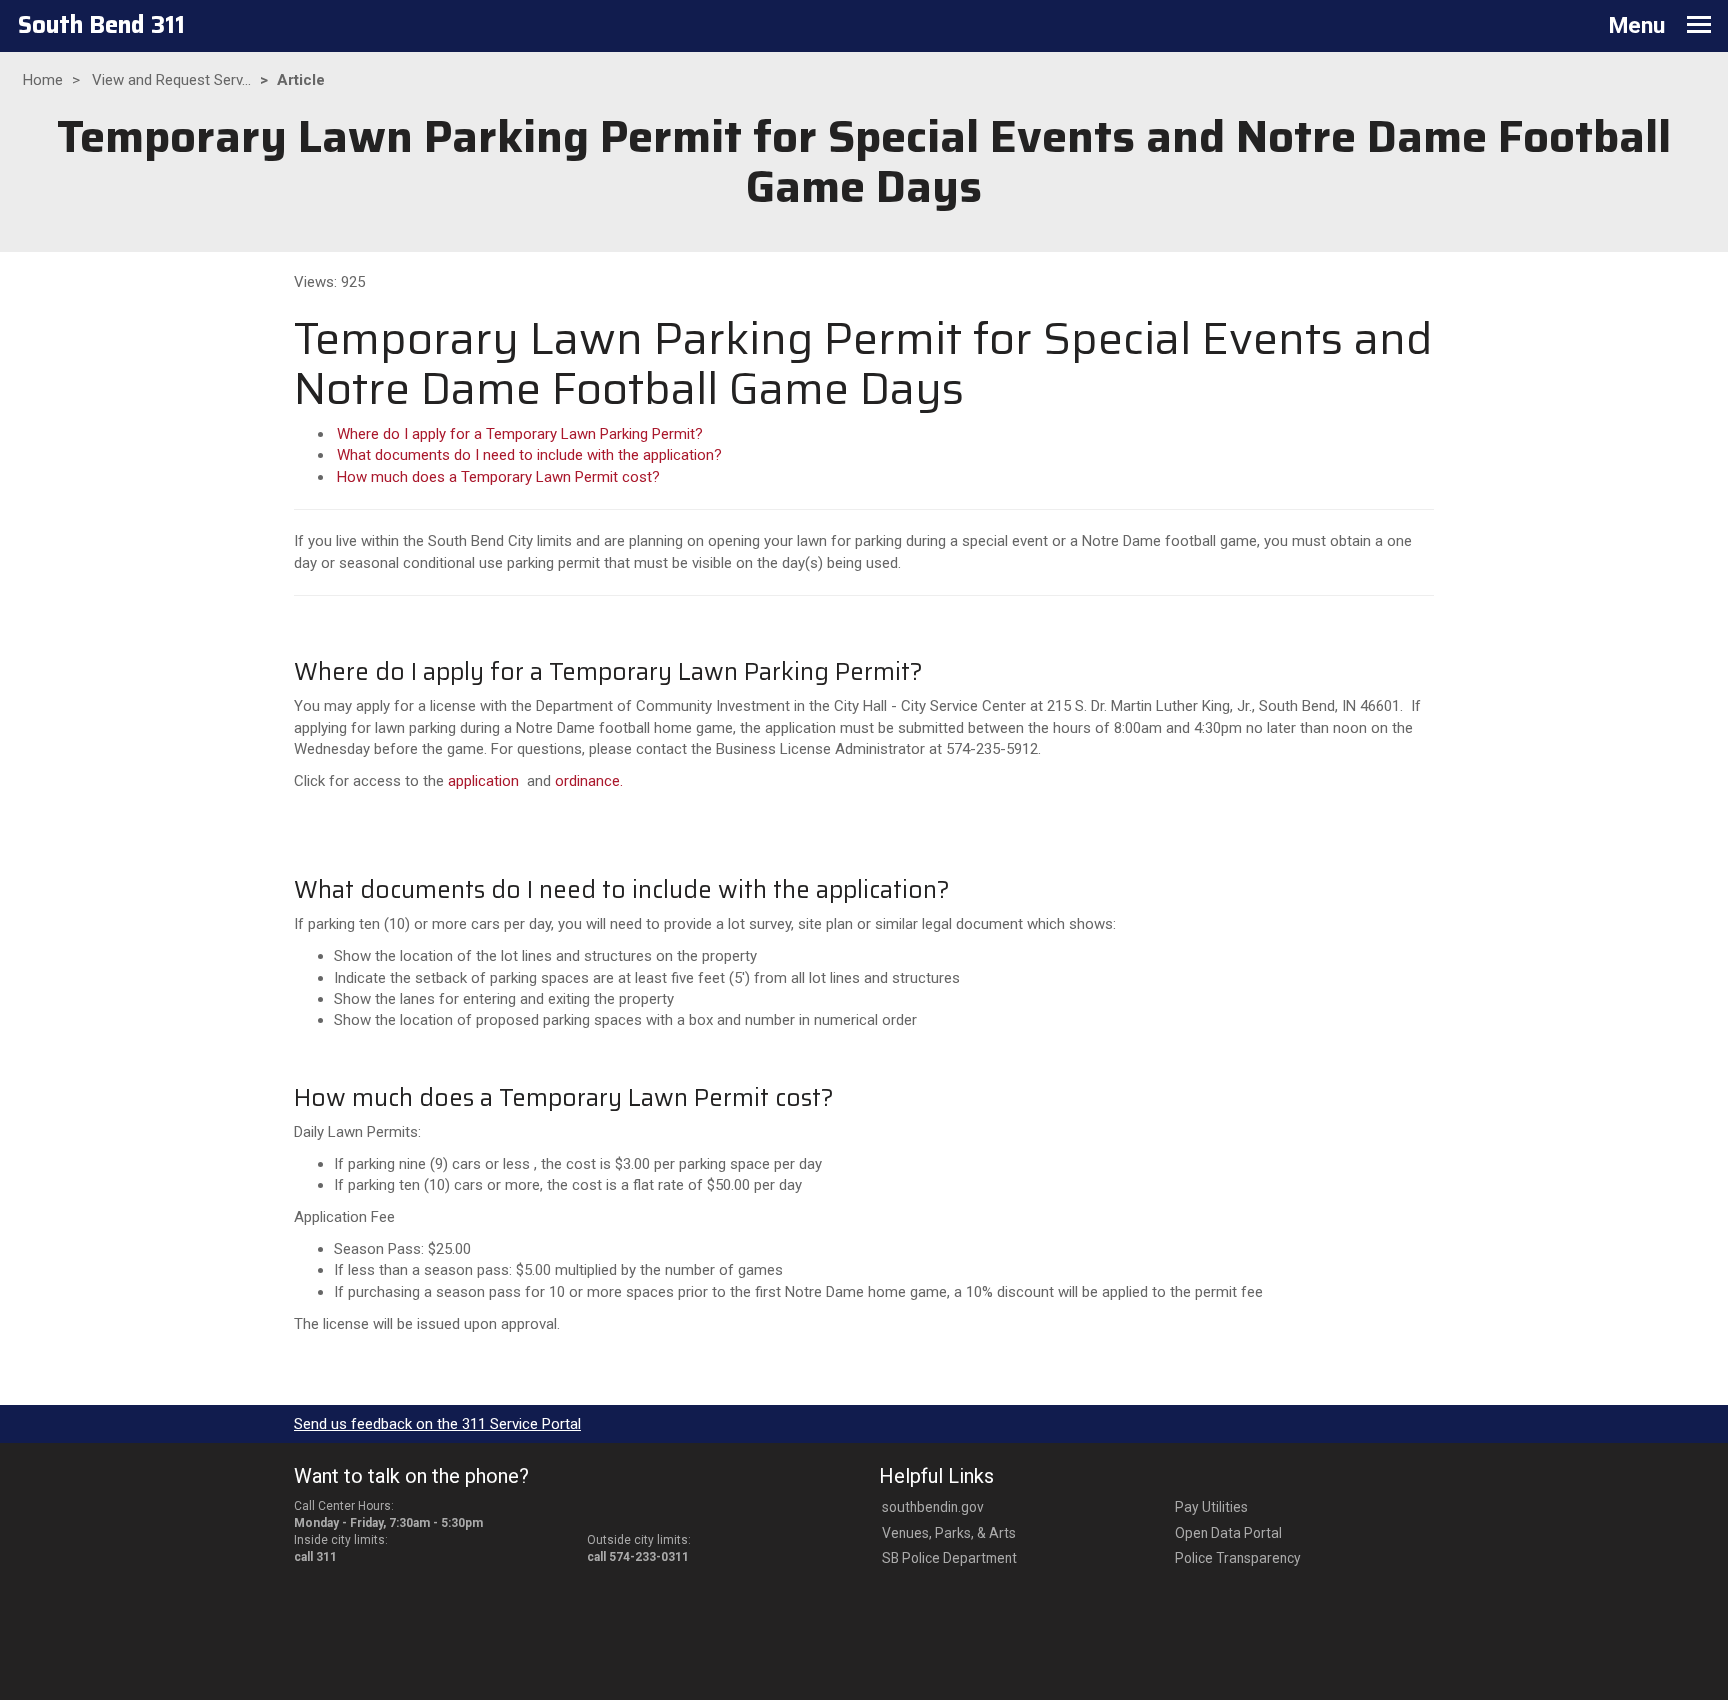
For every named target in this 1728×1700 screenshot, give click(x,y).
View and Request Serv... (171, 80)
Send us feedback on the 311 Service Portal (437, 1424)
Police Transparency (1238, 1558)
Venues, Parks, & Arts (949, 1533)
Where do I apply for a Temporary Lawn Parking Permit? (520, 434)
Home (43, 80)
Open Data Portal (1228, 1533)
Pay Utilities (1211, 1507)
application (483, 781)
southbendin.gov (933, 1507)
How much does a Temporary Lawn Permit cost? (498, 477)
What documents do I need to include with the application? (529, 455)
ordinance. (589, 781)
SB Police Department (949, 1558)
